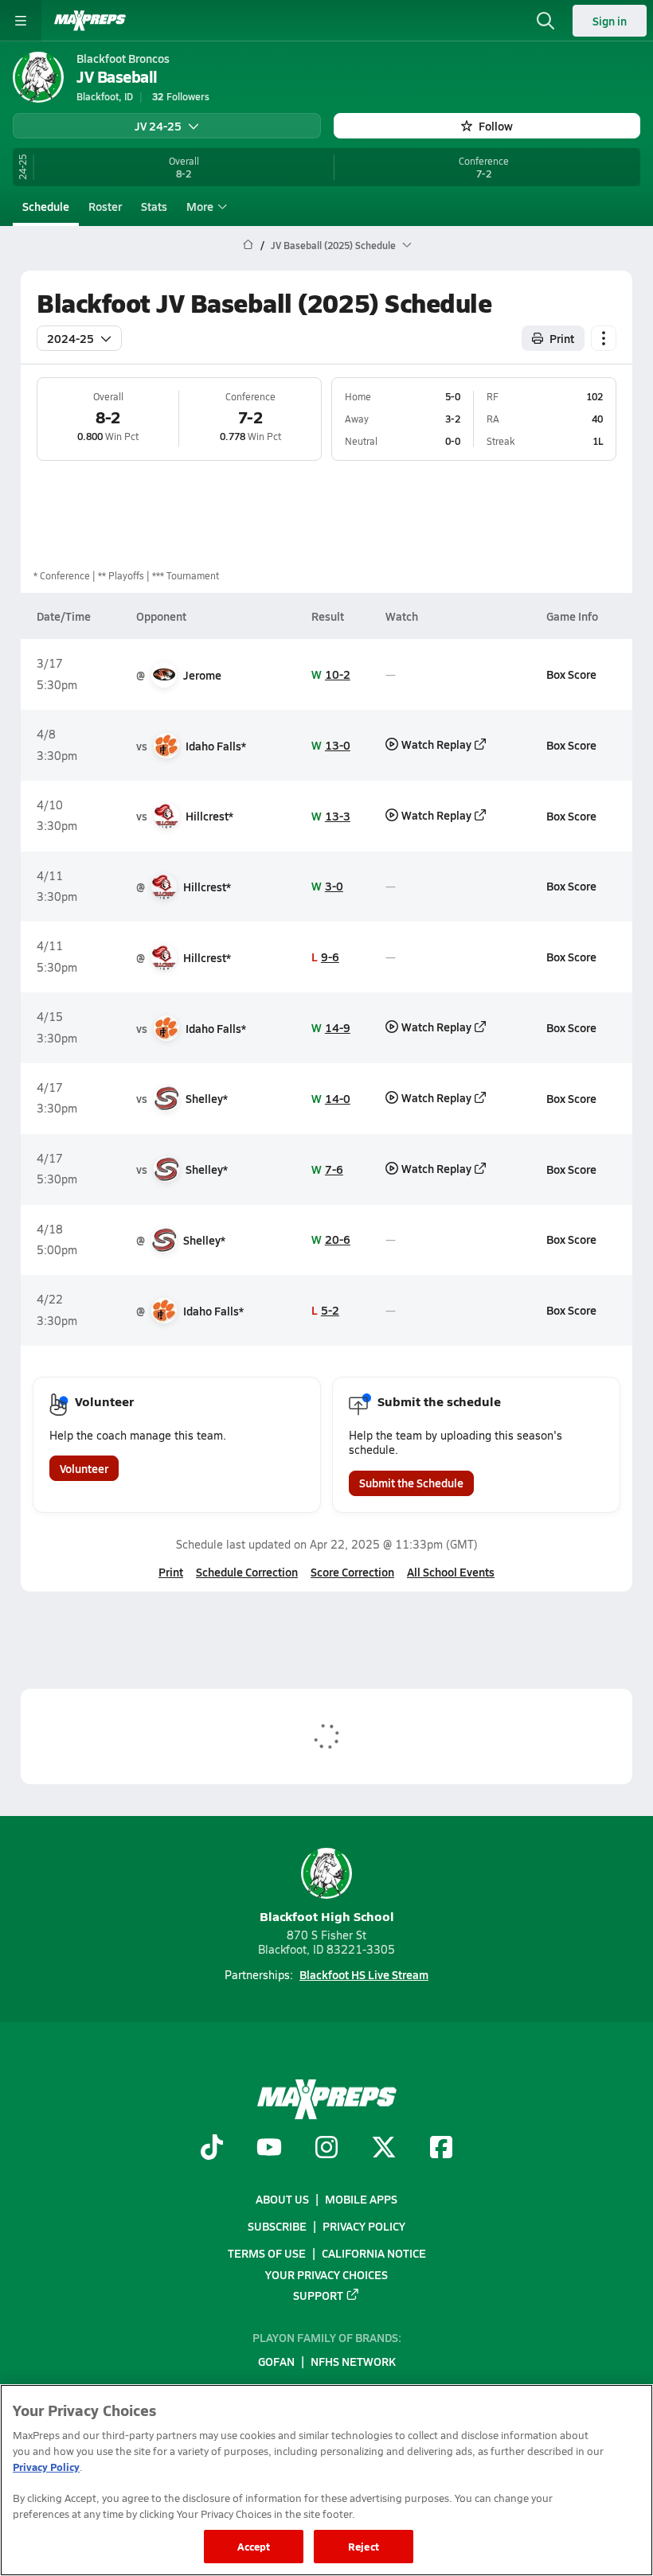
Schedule (46, 206)
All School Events (451, 1572)
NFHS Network (353, 2362)
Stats (154, 206)
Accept (254, 2546)
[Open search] (545, 21)
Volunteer (84, 1468)
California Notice (374, 2254)
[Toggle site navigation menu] (21, 21)
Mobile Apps (361, 2199)
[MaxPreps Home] (90, 21)
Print (562, 338)
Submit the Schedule (411, 1483)
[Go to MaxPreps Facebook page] (441, 2149)
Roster (105, 206)
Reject (364, 2546)
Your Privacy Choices (326, 2274)
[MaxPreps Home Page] (248, 245)
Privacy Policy (364, 2227)
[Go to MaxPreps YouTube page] (269, 2149)
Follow (496, 126)
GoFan (276, 2362)
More (200, 206)
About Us (282, 2199)
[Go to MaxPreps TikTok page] (212, 2149)
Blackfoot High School (327, 1916)
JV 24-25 (158, 126)
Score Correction (352, 1572)
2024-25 (70, 338)
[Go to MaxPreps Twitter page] (384, 2149)
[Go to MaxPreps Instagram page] (326, 2149)
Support (318, 2295)
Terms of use (267, 2254)
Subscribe (277, 2227)
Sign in (610, 21)
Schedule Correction (247, 1572)
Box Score (571, 674)
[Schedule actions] (604, 338)
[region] (326, 2480)
